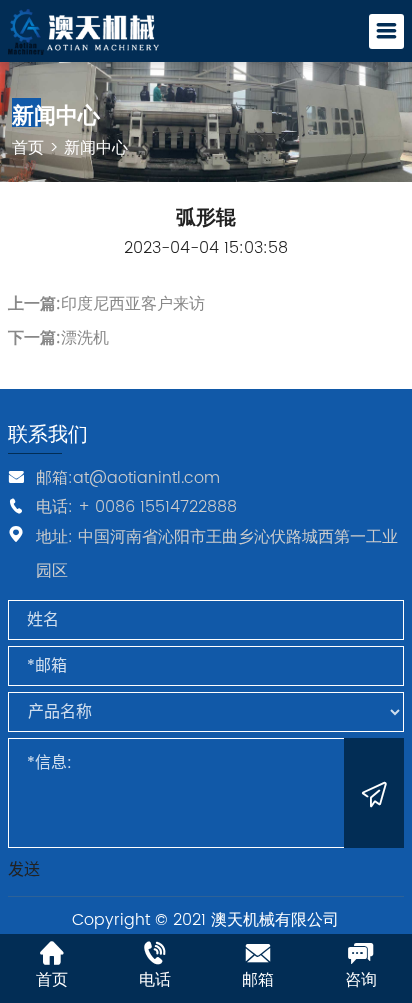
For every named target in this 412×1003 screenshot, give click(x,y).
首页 (28, 148)
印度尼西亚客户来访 (133, 304)
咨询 (361, 980)
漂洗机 (85, 338)
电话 (155, 980)
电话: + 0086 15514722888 (136, 506)
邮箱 (258, 980)
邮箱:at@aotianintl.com (128, 478)
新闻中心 (96, 148)
